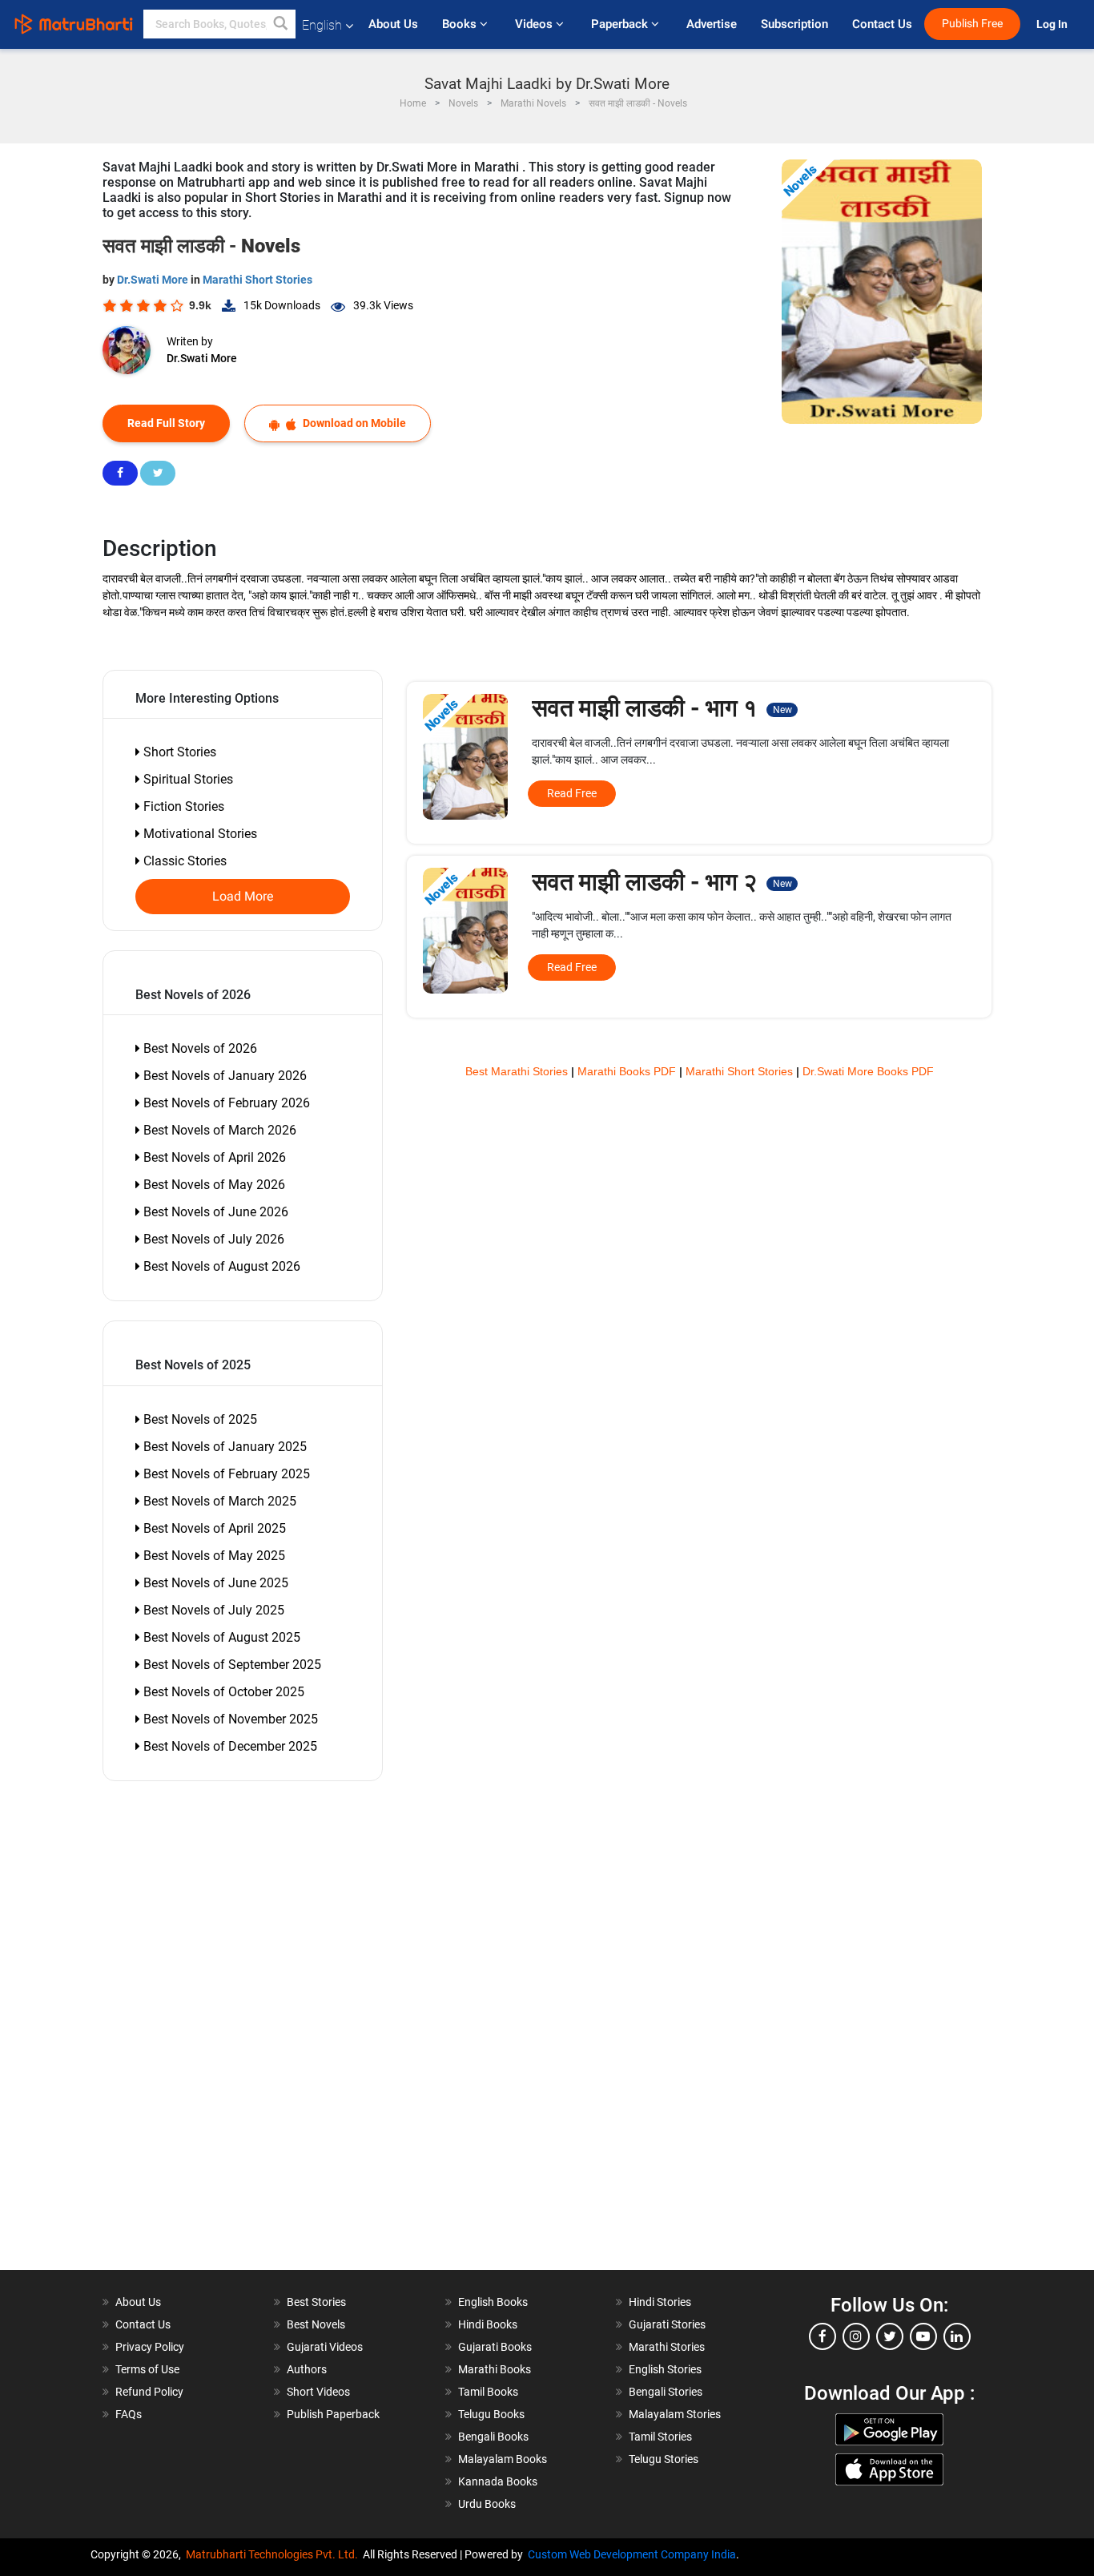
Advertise (712, 24)
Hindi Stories (660, 2302)
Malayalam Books (503, 2459)
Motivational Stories (199, 834)
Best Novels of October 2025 (222, 1692)
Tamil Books (488, 2392)
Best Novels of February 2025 (225, 1474)
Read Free (572, 793)
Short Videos (318, 2392)
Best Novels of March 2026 (218, 1130)
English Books (493, 2302)
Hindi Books (488, 2324)
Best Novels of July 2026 (212, 1239)
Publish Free (972, 24)
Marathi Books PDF (628, 1071)
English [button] (322, 25)
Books (461, 24)
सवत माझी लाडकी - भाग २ (662, 882)
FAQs (129, 2414)
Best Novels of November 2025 (229, 1719)
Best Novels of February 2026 (225, 1103)
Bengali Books (493, 2437)
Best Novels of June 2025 (214, 1583)
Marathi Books (495, 2369)
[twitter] (890, 2336)
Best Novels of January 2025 (223, 1447)
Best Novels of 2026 (199, 1048)
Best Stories (316, 2302)
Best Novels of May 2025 (213, 1556)
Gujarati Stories (667, 2324)
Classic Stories (183, 861)
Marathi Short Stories (257, 280)
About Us (393, 24)
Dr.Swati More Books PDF (868, 1071)
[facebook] (823, 2336)
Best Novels (316, 2324)
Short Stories (178, 752)
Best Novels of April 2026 (213, 1157)
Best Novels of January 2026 (223, 1076)
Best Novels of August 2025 (220, 1637)
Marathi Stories (667, 2347)
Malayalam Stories (675, 2414)
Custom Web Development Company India (632, 2554)
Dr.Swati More (154, 280)
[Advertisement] (195, 2030)
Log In (1053, 24)
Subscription (794, 24)
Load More (243, 897)
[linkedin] (957, 2336)
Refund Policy (149, 2392)
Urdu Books (487, 2504)
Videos (535, 24)
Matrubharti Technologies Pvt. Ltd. (274, 2554)
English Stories (665, 2369)
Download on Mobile (353, 423)
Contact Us (882, 24)
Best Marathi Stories (518, 1071)
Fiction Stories (182, 806)
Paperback (621, 24)
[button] (281, 24)
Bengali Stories (666, 2392)
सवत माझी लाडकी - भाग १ (662, 708)
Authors (307, 2369)
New (782, 710)
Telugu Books (491, 2414)
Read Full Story (166, 423)
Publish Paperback (333, 2414)
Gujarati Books (495, 2347)
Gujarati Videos (325, 2347)
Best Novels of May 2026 (213, 1185)
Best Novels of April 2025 (213, 1528)
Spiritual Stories (187, 779)
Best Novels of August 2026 (220, 1266)
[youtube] (923, 2336)
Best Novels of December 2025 (229, 1746)
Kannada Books (498, 2481)
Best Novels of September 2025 (231, 1665)
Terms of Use (147, 2369)
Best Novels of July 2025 (212, 1610)
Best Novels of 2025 (199, 1419)
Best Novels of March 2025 (218, 1501)
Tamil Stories (660, 2437)
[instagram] (856, 2336)
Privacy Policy (150, 2347)
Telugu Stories (664, 2459)
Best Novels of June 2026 (214, 1212)
